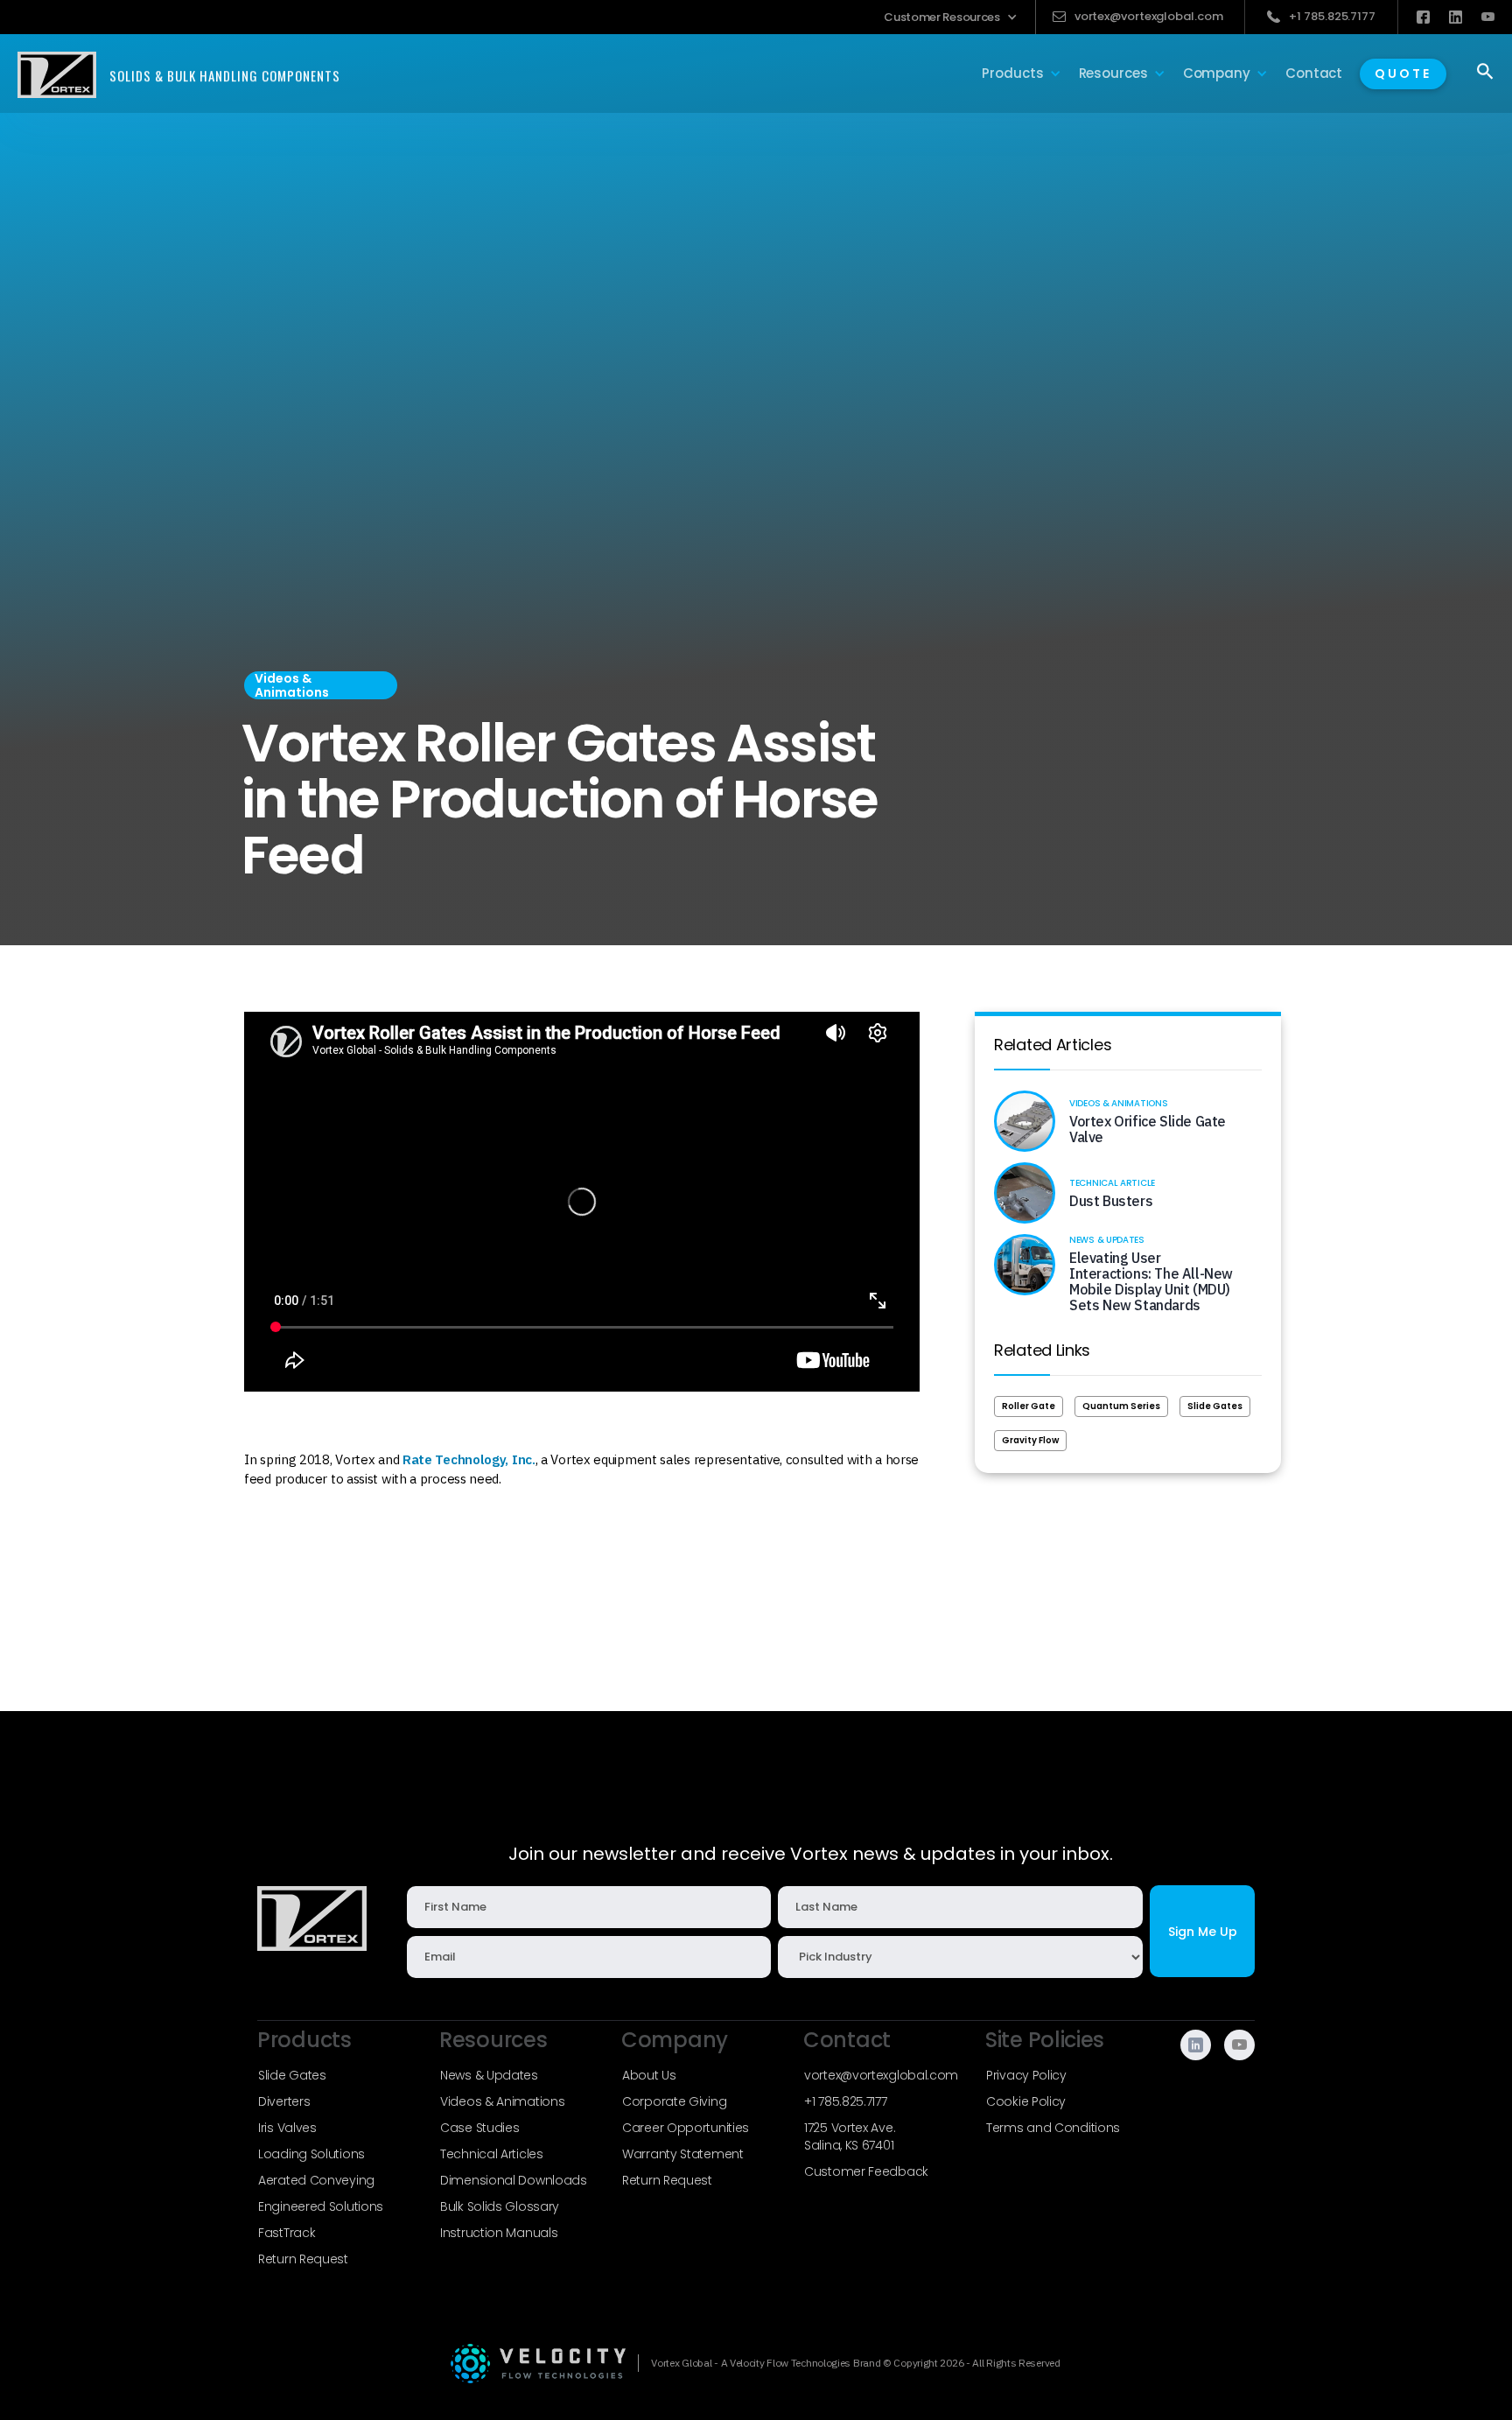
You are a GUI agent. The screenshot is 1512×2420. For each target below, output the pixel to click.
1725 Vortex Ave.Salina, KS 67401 (850, 2136)
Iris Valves (287, 2128)
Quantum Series (1121, 1406)
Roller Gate (1029, 1406)
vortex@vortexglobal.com (881, 2075)
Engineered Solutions (321, 2206)
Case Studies (479, 2128)
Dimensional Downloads (514, 2180)
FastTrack (287, 2233)
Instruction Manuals (499, 2233)
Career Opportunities (686, 2128)
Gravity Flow (1030, 1440)
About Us (649, 2075)
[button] (951, 17)
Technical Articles (492, 2154)
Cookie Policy (1026, 2101)
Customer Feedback (866, 2171)
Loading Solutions (311, 2154)
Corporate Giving (674, 2101)
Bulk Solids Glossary (500, 2206)
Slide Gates (1215, 1406)
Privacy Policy (1026, 2075)
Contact (1314, 73)
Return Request (303, 2259)
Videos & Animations (502, 2101)
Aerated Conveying (316, 2180)
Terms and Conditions (1053, 2128)
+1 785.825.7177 (846, 2101)
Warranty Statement (683, 2154)
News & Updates (489, 2075)
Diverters (284, 2101)
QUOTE (1403, 74)
